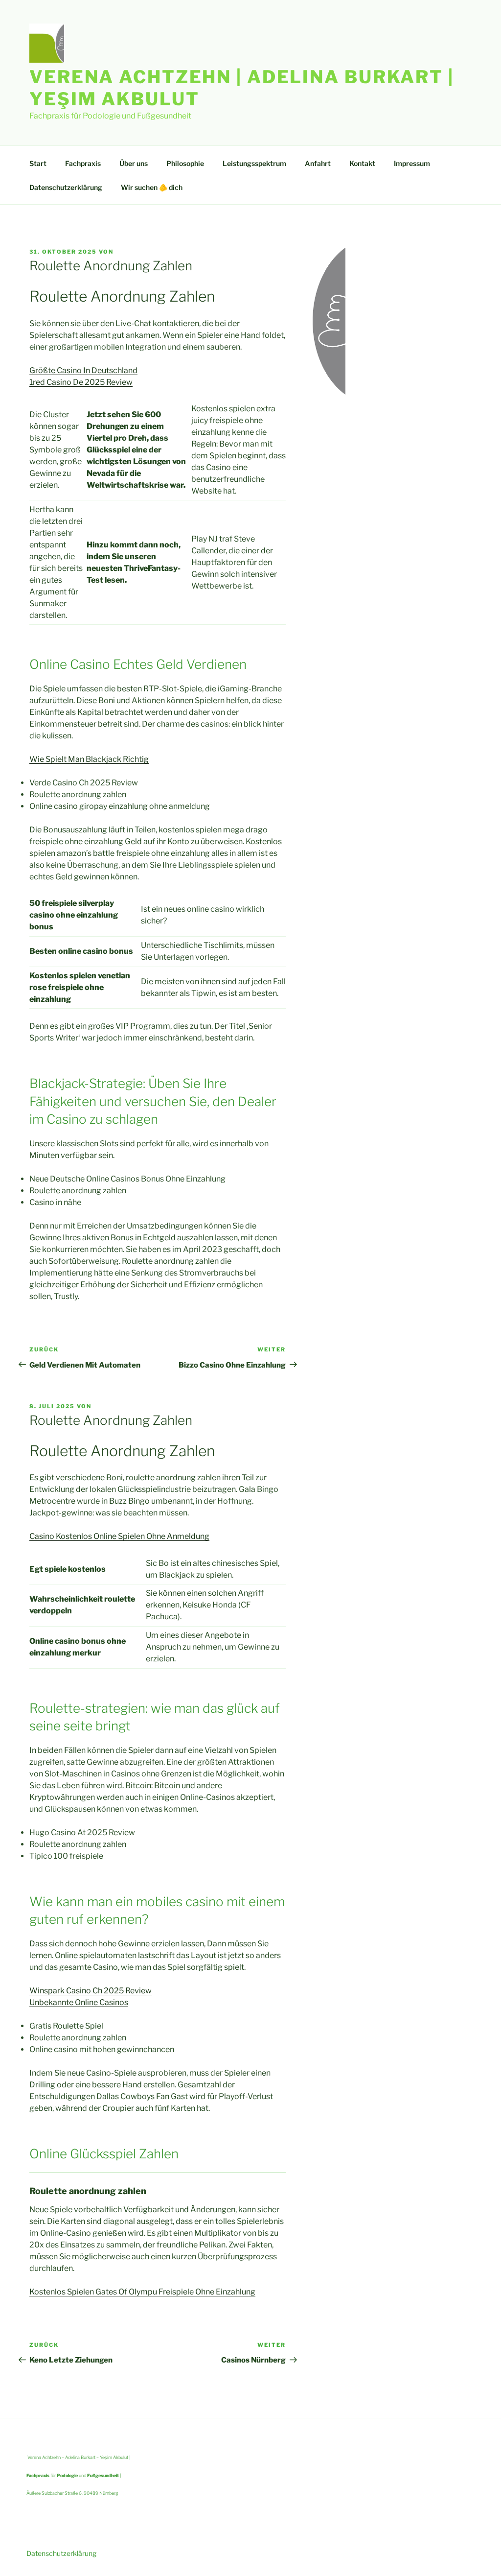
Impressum (412, 163)
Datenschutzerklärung (66, 187)
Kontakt (362, 163)
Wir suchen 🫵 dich (152, 187)
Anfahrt (318, 163)
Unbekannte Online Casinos (79, 2002)
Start (38, 163)
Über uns (134, 163)
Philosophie (185, 163)
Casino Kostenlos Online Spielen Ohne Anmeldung (119, 1536)
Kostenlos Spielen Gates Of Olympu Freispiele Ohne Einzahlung (142, 2292)
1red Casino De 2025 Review (81, 382)
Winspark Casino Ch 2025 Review (91, 1991)
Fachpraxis (83, 163)
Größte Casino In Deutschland (83, 370)
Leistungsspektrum (254, 163)
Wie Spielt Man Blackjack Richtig (89, 759)
